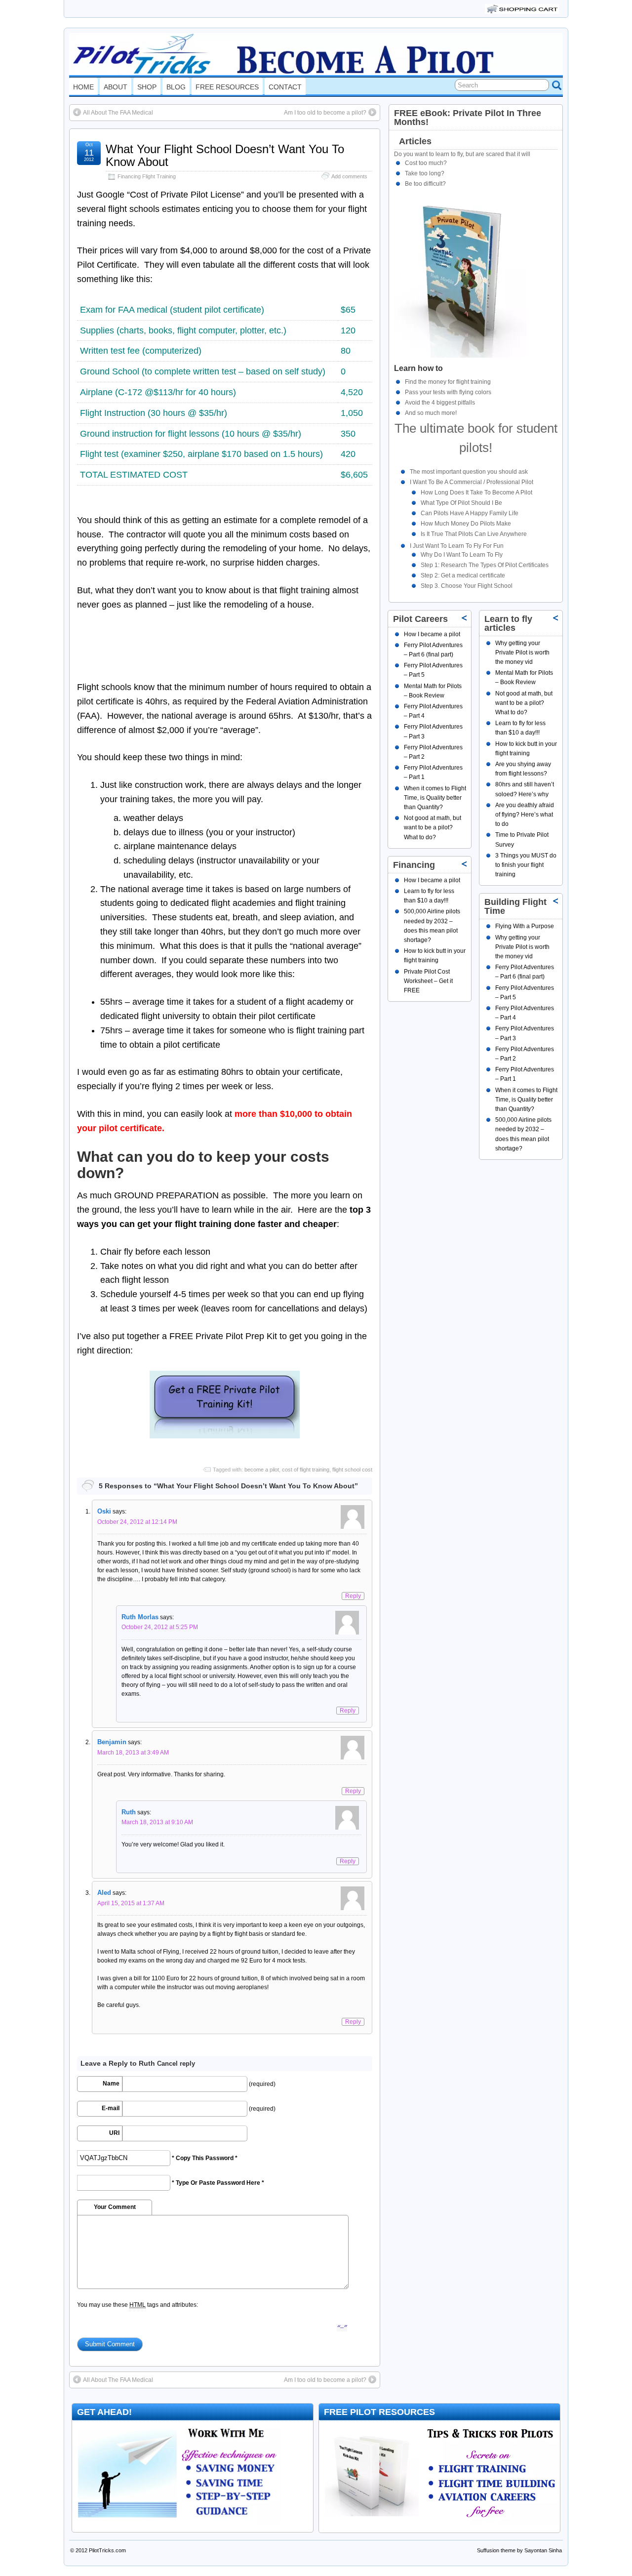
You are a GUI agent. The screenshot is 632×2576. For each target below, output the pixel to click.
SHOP (147, 87)
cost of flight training (306, 1470)
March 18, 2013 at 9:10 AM (157, 1822)
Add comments (349, 176)
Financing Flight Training (147, 176)
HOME (83, 87)
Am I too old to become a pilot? (325, 113)
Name (111, 2084)
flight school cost (352, 1470)
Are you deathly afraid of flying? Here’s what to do (525, 815)
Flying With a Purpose (525, 926)
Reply (353, 1596)
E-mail (111, 2108)
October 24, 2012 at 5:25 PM (160, 1627)
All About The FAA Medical (118, 113)
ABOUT (116, 87)
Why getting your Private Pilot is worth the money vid (522, 653)
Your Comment (115, 2207)
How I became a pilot (432, 634)
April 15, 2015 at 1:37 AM (131, 1903)
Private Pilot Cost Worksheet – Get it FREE (428, 981)
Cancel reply (176, 2064)
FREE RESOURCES (227, 87)
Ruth (147, 2063)
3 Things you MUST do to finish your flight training (526, 865)
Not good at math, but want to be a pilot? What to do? (524, 703)
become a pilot (262, 1470)
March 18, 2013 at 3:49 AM (133, 1753)
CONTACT (285, 87)
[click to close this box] (556, 617)
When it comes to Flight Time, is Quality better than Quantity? (526, 1100)
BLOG (176, 87)
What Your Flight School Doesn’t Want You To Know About (225, 155)
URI (114, 2133)
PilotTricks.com (107, 2550)
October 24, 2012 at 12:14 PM (137, 1522)
